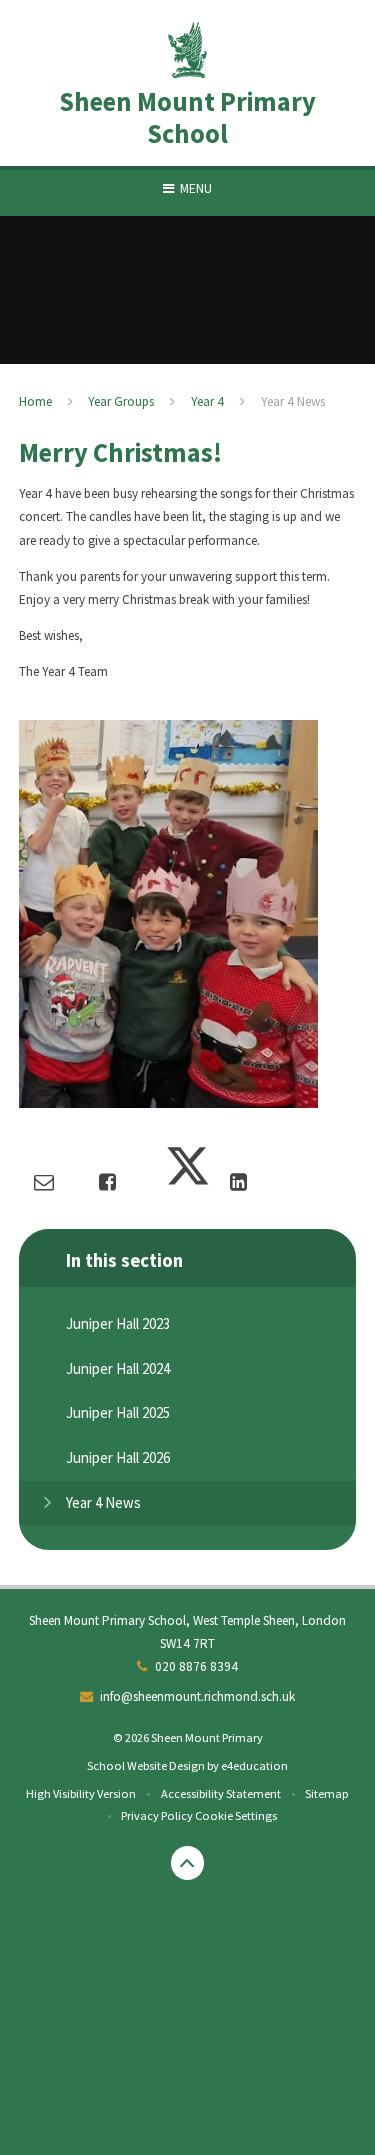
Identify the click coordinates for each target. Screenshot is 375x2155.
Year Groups (121, 401)
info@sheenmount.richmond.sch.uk (197, 1696)
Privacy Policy (157, 1815)
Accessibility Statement (221, 1793)
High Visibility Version (81, 1793)
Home (35, 401)
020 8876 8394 (196, 1666)
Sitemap (327, 1793)
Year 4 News (293, 401)
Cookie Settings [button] (236, 1815)
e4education (254, 1765)
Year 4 (207, 401)
